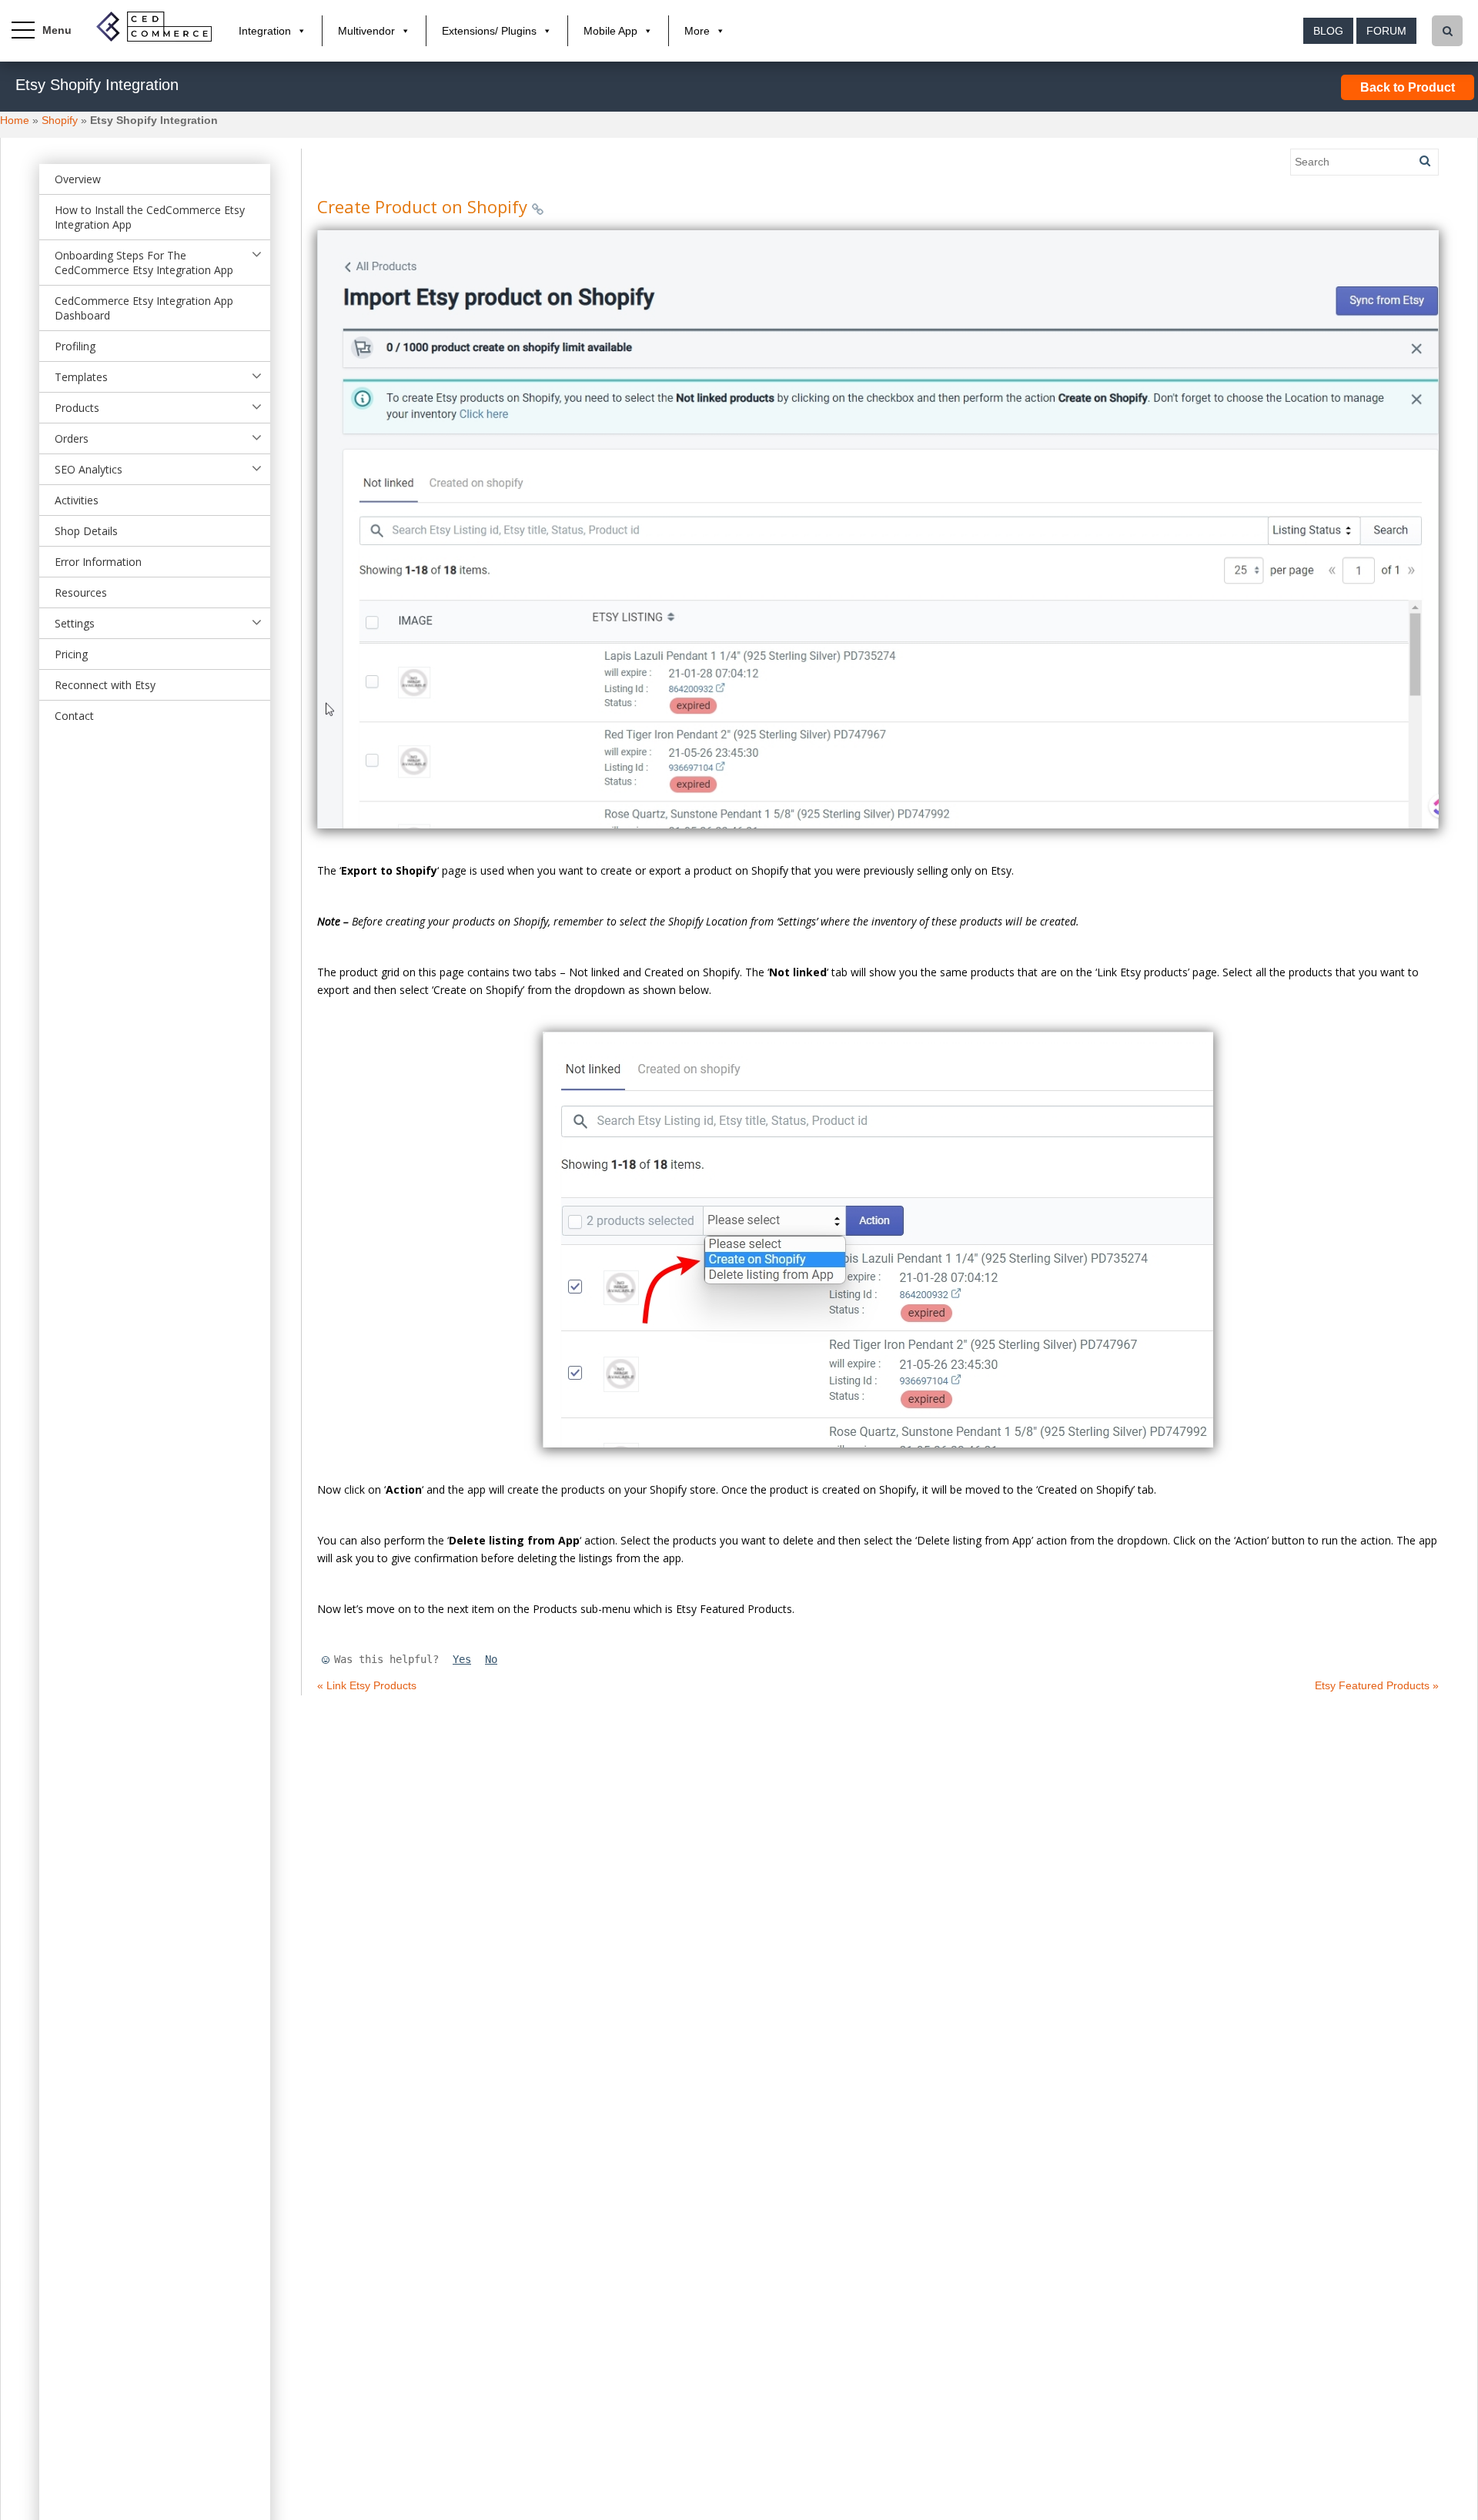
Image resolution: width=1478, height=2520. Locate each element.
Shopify (60, 120)
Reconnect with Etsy (105, 685)
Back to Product (1408, 87)
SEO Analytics (89, 469)
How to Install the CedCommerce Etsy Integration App (150, 217)
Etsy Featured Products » (1377, 1685)
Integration (265, 31)
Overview (78, 179)
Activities (77, 500)
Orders (72, 438)
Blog (1328, 31)
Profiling (75, 346)
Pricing (71, 654)
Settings (75, 623)
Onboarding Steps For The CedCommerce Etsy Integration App (144, 263)
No (491, 1659)
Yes (462, 1659)
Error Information (98, 562)
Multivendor (366, 31)
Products (77, 408)
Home (15, 120)
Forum (1386, 31)
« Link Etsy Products (367, 1685)
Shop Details (86, 531)
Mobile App (610, 31)
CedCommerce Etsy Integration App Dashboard (144, 308)
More (697, 31)
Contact (74, 716)
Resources (81, 592)
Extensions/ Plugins (489, 31)
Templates (81, 377)
